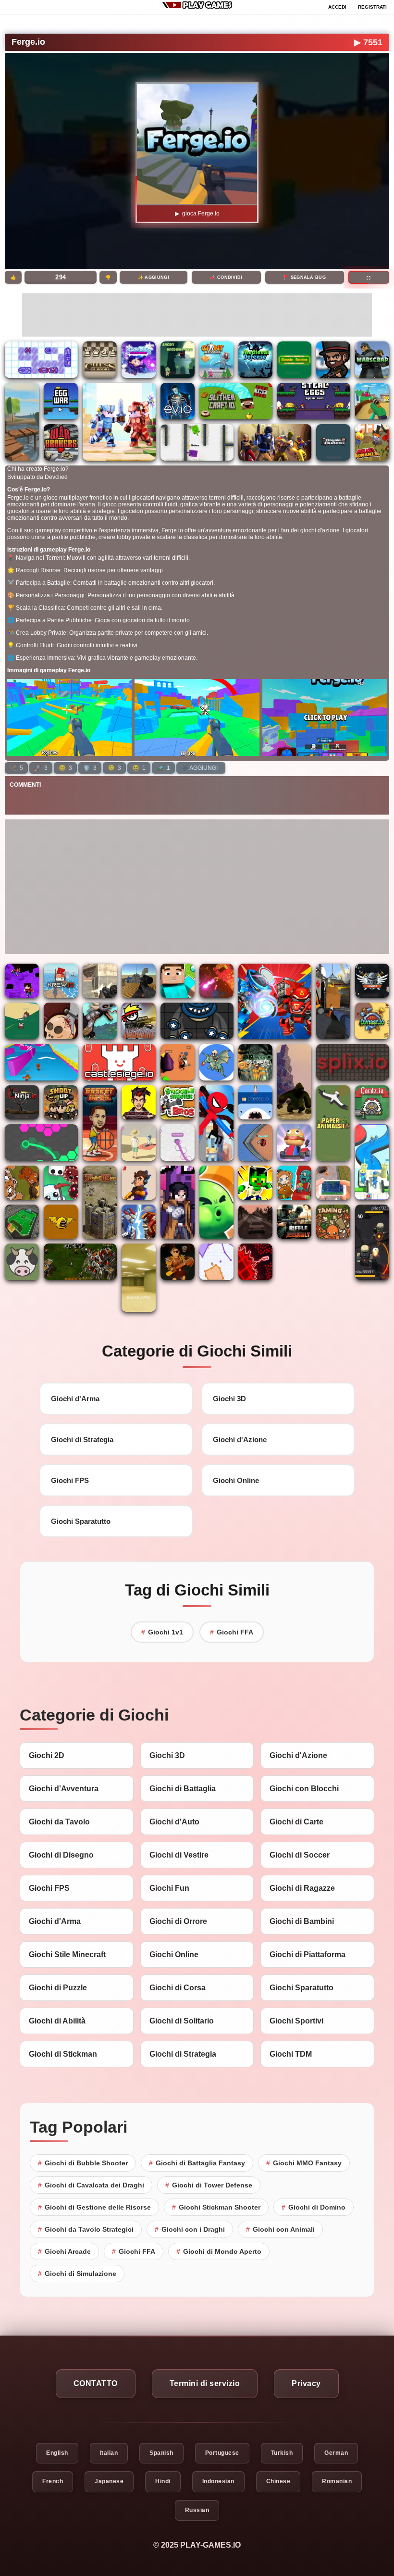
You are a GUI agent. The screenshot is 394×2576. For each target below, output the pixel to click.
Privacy (306, 2383)
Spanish (161, 2453)
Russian (197, 2510)
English (57, 2453)
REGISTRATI (372, 7)
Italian (109, 2453)
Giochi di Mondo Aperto (219, 2251)
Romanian (337, 2481)
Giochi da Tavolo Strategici (86, 2229)
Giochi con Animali (280, 2229)
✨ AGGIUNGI (154, 277)
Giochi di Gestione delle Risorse (94, 2207)
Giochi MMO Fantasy (304, 2163)
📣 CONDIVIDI (226, 277)
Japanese (109, 2481)
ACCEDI (337, 7)
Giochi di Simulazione (77, 2274)
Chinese (278, 2481)
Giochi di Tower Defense (209, 2185)
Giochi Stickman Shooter (216, 2207)
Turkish (282, 2453)
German (336, 2453)
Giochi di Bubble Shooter (83, 2163)
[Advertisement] (197, 315)
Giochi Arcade (64, 2251)
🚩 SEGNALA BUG (305, 277)
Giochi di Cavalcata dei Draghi (91, 2185)
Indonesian (218, 2481)
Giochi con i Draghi (190, 2229)
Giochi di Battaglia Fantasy (197, 2163)
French (53, 2481)
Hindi (163, 2481)
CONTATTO (96, 2383)
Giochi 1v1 (162, 1632)
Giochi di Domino (314, 2207)
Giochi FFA (232, 1632)
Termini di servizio (205, 2383)
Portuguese (222, 2453)
